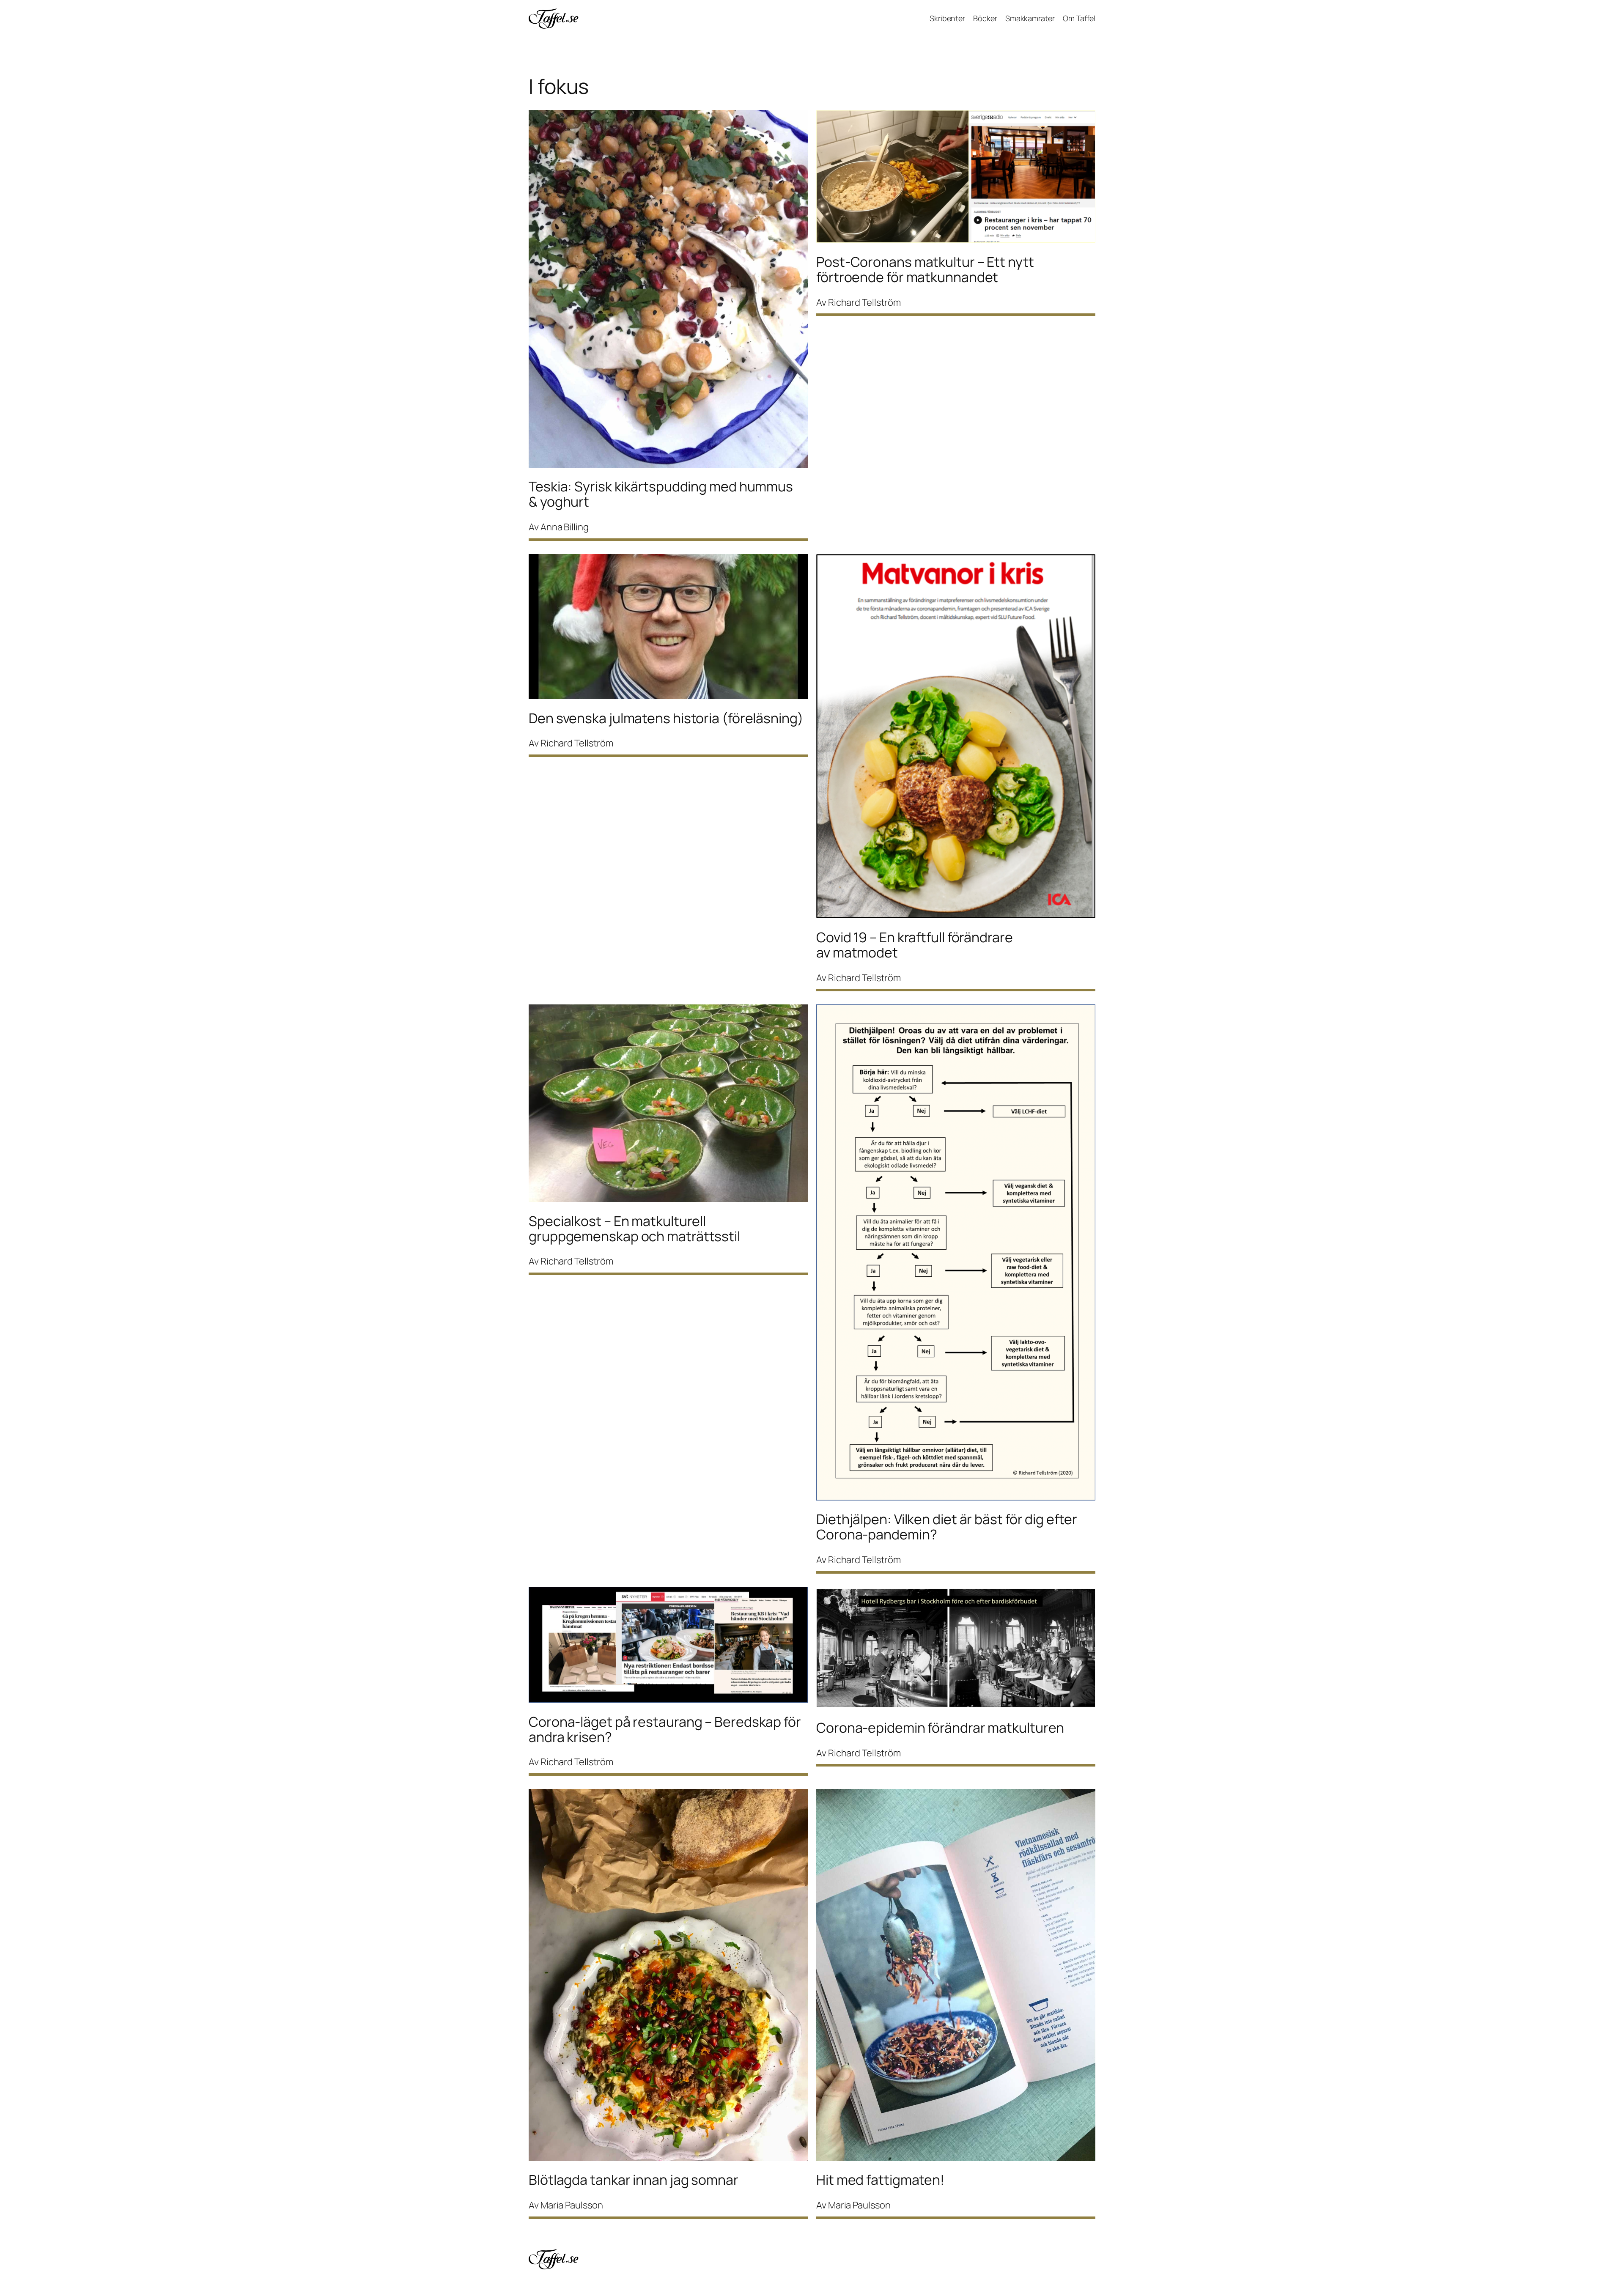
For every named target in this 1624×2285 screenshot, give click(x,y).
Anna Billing (565, 527)
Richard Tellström (864, 302)
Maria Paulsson (572, 2205)
